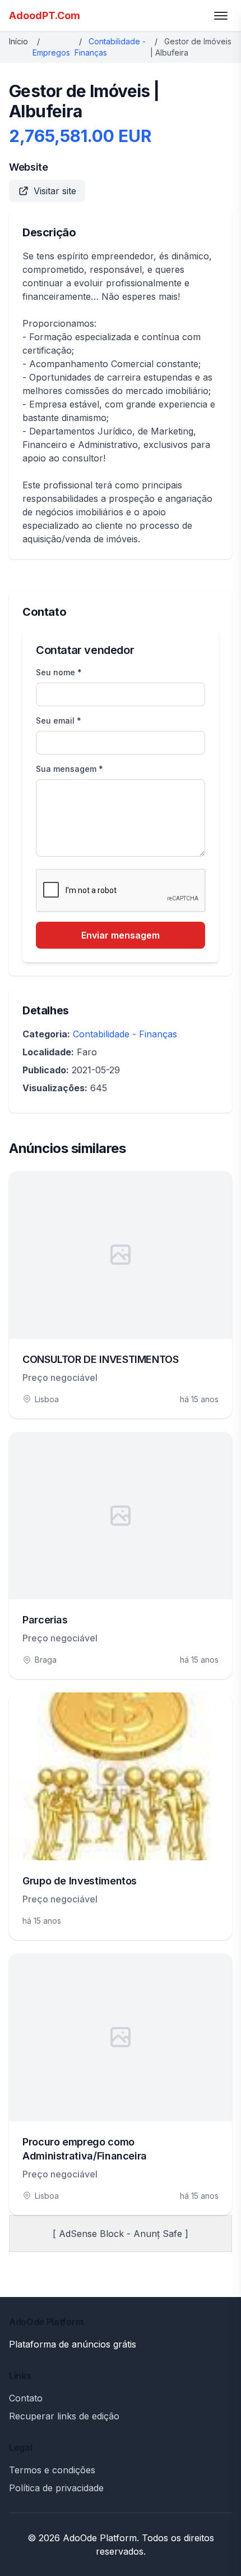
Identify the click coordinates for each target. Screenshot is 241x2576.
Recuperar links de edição (64, 2416)
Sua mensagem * (69, 769)
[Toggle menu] (221, 16)
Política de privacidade (56, 2488)
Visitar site (55, 191)
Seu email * (59, 720)
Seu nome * (59, 672)
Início (18, 41)
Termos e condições (52, 2470)
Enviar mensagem (121, 935)
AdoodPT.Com (45, 15)
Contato (26, 2398)
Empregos (51, 52)
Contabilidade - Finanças (125, 1034)
